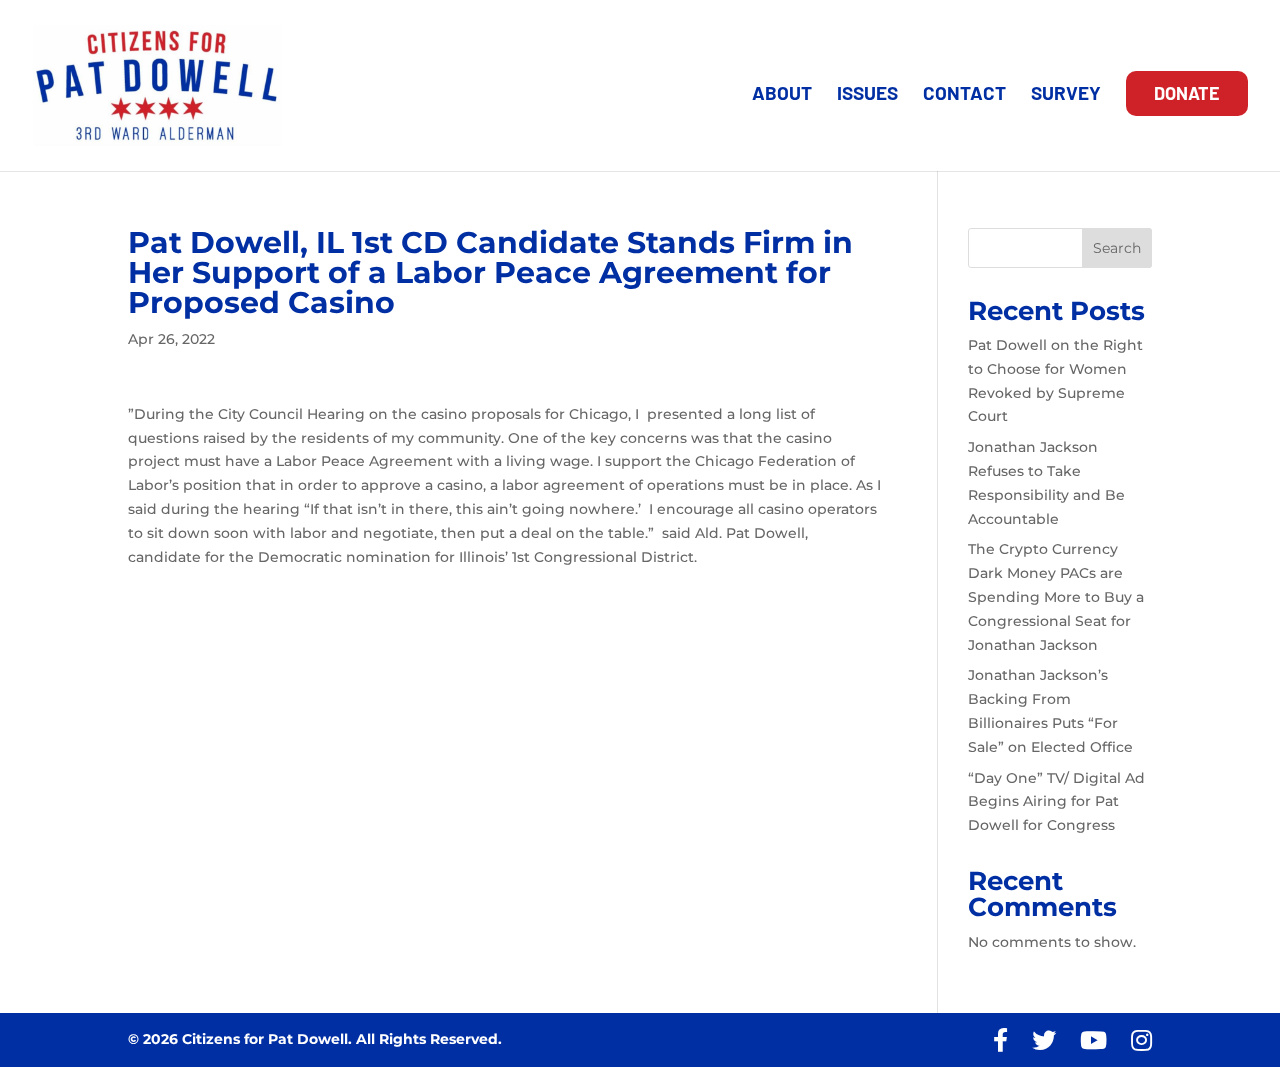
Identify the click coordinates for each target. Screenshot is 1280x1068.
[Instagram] (1141, 1040)
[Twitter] (1044, 1040)
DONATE (1187, 93)
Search (1117, 248)
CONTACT (964, 95)
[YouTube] (1093, 1040)
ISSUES (867, 95)
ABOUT (782, 95)
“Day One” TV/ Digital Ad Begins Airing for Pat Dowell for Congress (1056, 802)
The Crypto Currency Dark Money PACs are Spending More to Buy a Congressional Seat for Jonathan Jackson (1056, 596)
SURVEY (1066, 95)
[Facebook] (1000, 1040)
